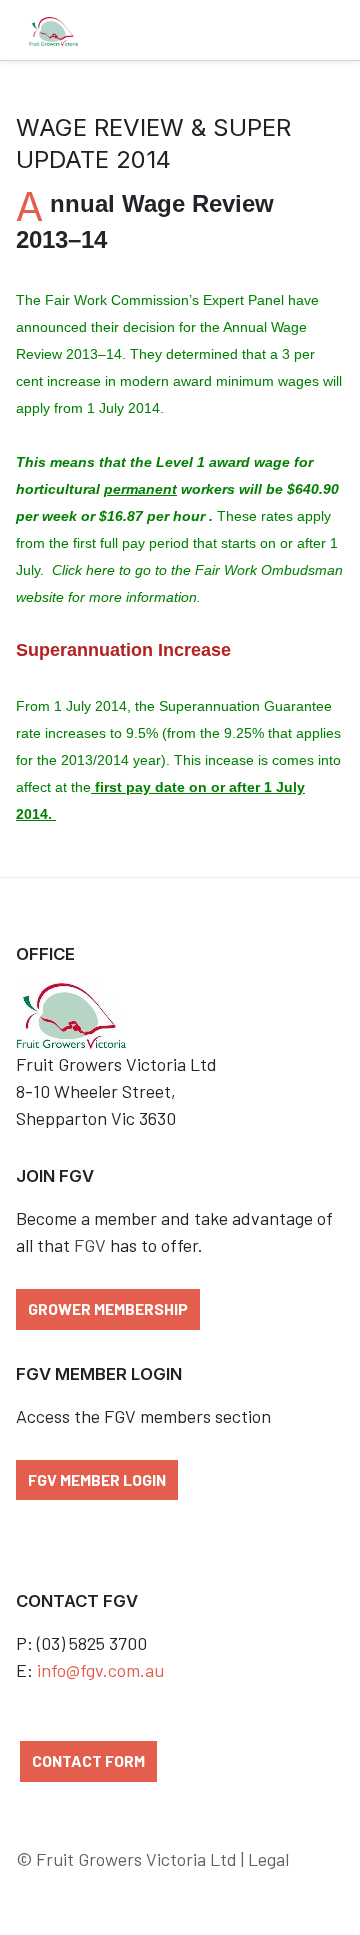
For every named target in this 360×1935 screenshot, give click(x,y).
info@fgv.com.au (100, 1670)
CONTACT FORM (88, 1760)
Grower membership (108, 1308)
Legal (268, 1859)
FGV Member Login (97, 1479)
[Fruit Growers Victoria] (53, 30)
